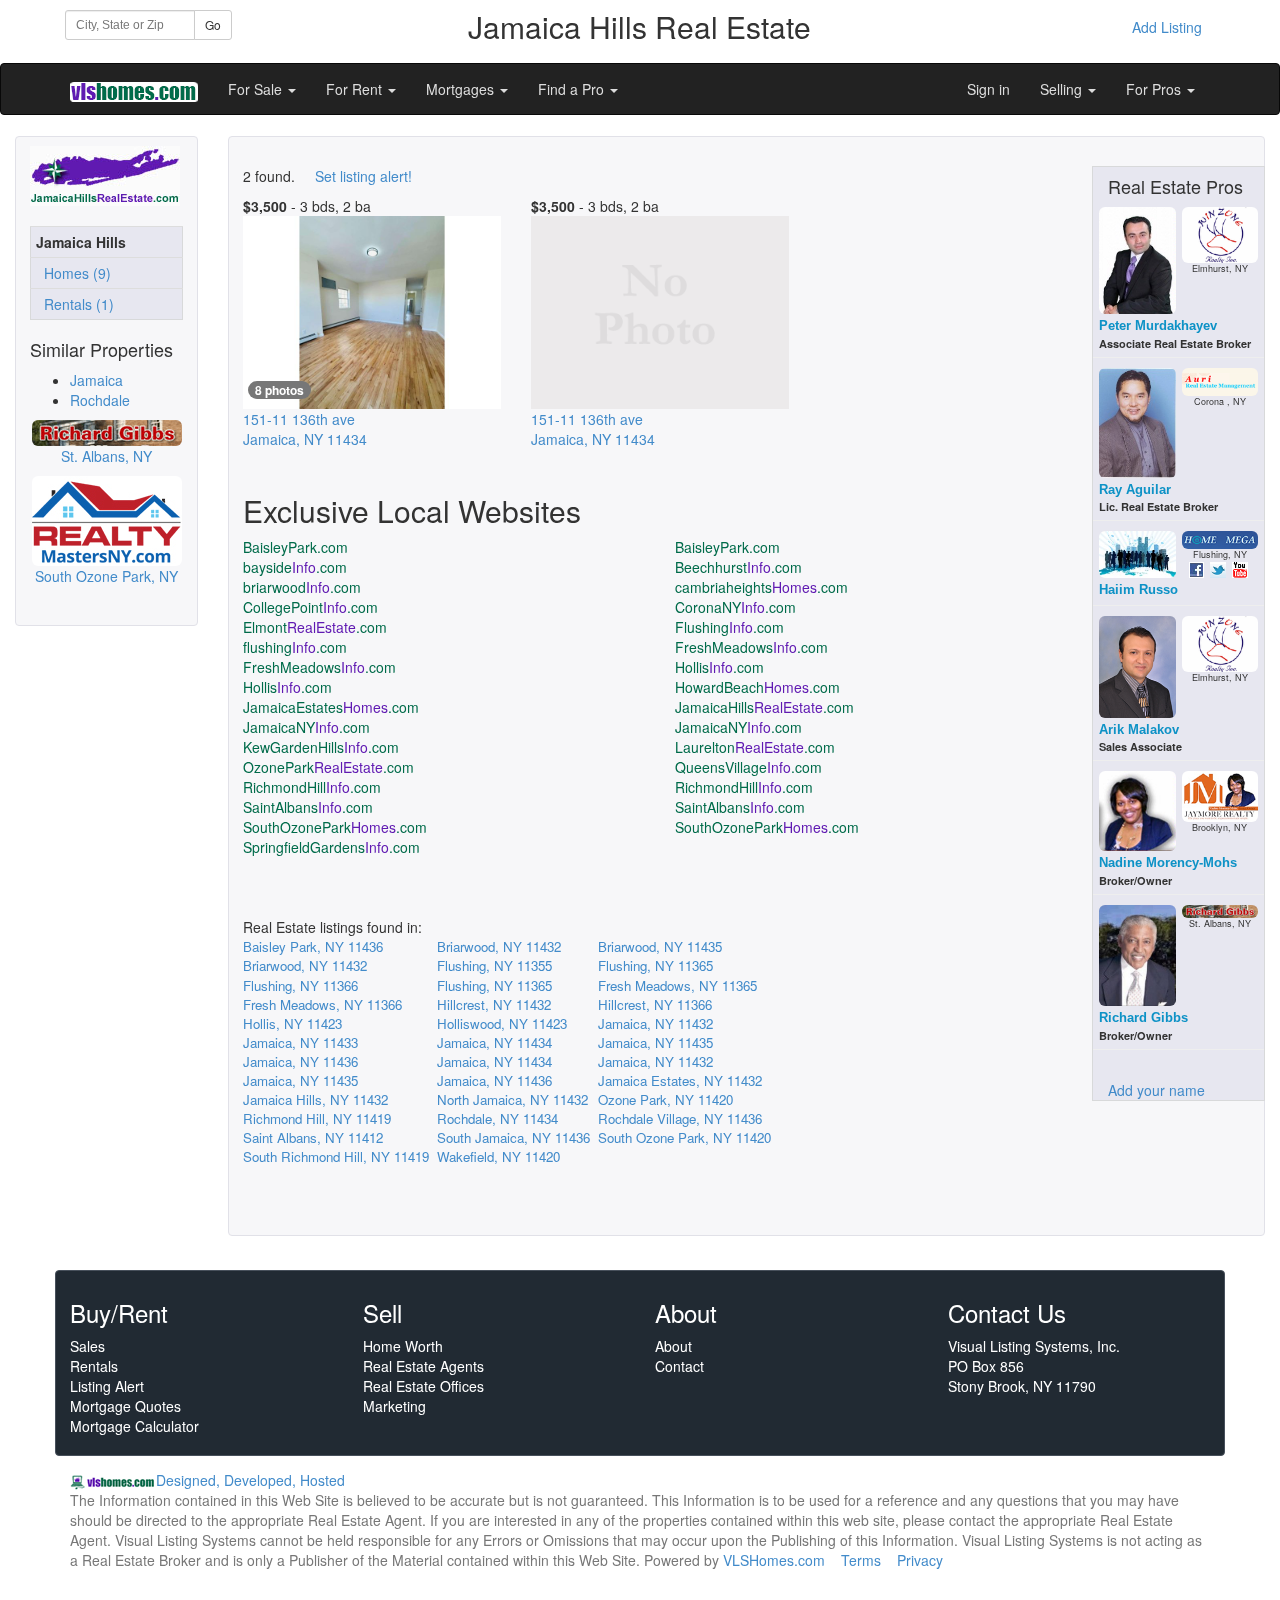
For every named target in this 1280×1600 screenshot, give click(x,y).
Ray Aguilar (1135, 489)
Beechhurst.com (738, 567)
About (673, 1346)
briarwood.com (302, 587)
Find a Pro (573, 89)
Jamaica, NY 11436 (300, 1061)
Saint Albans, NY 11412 (313, 1137)
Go (213, 24)
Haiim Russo (1138, 589)
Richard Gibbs (1143, 1017)
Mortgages (462, 89)
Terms (861, 1560)
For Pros (1155, 89)
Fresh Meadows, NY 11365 (677, 985)
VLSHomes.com (774, 1560)
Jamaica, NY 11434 (494, 1042)
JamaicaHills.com (764, 707)
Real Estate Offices (423, 1386)
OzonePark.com (328, 767)
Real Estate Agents (423, 1366)
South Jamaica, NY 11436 (513, 1137)
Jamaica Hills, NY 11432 (315, 1099)
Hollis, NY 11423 (292, 1023)
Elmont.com (315, 627)
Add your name (1156, 1090)
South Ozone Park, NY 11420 (684, 1137)
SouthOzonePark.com (335, 827)
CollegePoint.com (310, 607)
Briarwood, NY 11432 (499, 946)
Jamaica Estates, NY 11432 (680, 1080)
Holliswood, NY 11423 (502, 1023)
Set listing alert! (363, 176)
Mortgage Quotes (125, 1406)
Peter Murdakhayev (1158, 325)
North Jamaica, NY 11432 (512, 1099)
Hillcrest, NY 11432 (494, 1004)
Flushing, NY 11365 (655, 965)
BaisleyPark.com (295, 547)
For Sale (257, 89)
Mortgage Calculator (134, 1426)
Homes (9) (73, 273)
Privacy (920, 1560)
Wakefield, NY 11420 (498, 1156)
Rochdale (100, 400)
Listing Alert (107, 1386)
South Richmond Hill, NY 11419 (336, 1156)
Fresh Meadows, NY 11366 (322, 1004)
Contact (679, 1366)
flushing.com (295, 647)
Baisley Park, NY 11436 (313, 946)
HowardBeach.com (757, 687)
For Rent (356, 89)
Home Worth (403, 1346)
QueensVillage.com (748, 767)
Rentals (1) (75, 304)
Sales (87, 1346)
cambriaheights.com (761, 587)
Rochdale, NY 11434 (497, 1118)
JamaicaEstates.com (331, 707)
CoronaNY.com (735, 607)
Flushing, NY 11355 (494, 965)
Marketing (394, 1406)
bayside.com (295, 567)
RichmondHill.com (312, 787)
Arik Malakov (1139, 729)
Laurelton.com (755, 747)
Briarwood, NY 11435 (660, 946)
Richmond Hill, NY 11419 (317, 1118)
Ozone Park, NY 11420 (665, 1099)
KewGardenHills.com (321, 747)
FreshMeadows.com (751, 647)
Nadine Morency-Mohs (1168, 862)
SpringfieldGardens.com (331, 847)
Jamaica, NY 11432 (655, 1023)
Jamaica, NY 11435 (655, 1042)
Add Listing (1167, 27)
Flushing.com (729, 627)
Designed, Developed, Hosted (250, 1480)
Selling (1063, 89)
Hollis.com (719, 667)
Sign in (988, 89)
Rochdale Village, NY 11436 (680, 1118)
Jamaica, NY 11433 (300, 1042)
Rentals (94, 1366)
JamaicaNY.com (306, 727)
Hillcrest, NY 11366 (655, 1004)
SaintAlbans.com (308, 807)
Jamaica (96, 380)
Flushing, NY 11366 (300, 985)
